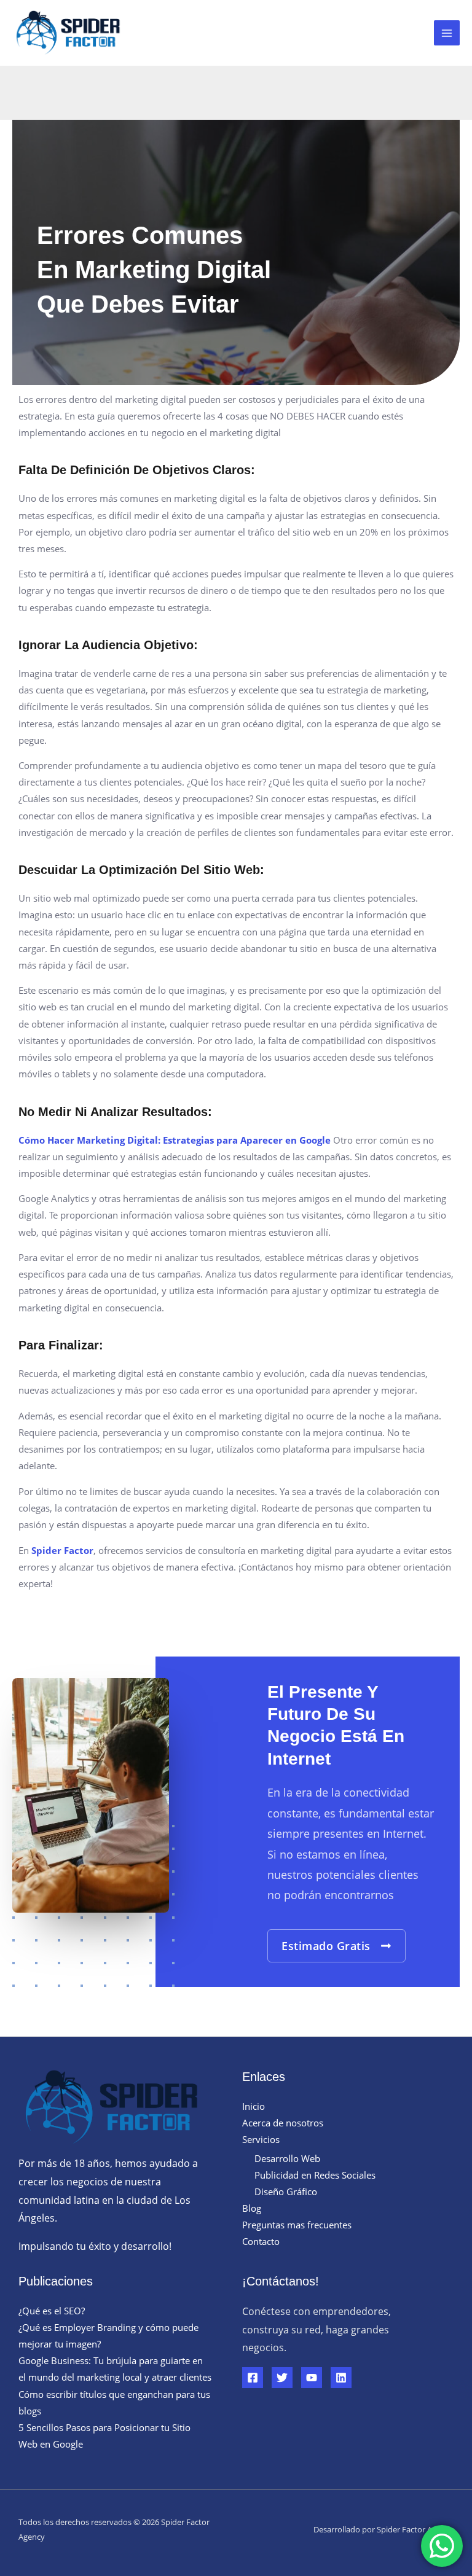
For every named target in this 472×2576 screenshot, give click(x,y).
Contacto (261, 2241)
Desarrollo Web (287, 2158)
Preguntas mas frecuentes (297, 2225)
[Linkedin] (341, 2378)
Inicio (254, 2106)
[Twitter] (282, 2378)
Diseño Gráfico (286, 2192)
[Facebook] (253, 2378)
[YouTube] (312, 2378)
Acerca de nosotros (283, 2123)
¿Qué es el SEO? (52, 2311)
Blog (252, 2208)
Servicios (261, 2139)
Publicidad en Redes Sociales (315, 2175)
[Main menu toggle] (447, 33)
